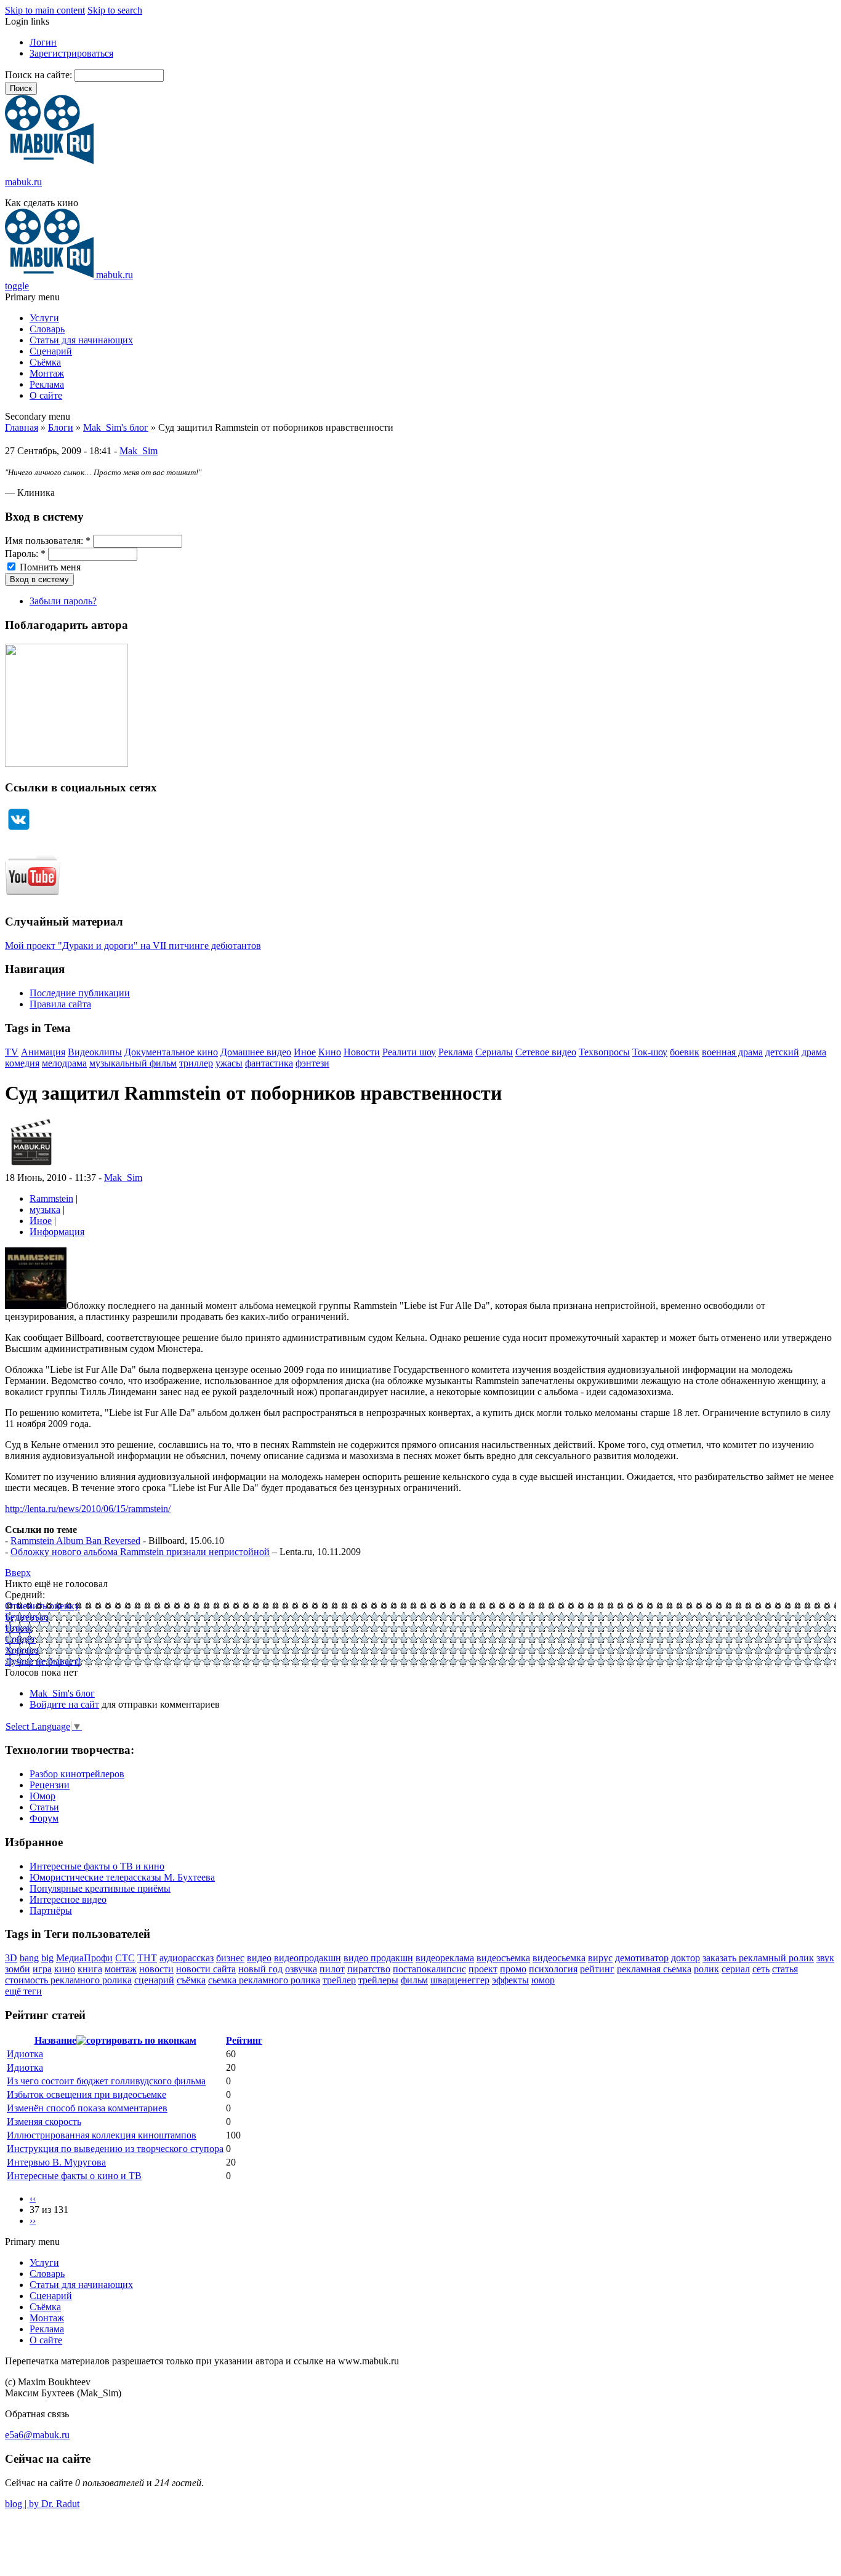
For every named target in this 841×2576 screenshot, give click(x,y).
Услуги (44, 318)
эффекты (510, 1980)
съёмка (191, 1980)
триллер (196, 1063)
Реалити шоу (409, 1052)
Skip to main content (45, 10)
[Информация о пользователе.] (31, 1166)
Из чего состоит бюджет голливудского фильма (106, 2081)
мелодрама (64, 1063)
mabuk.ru (23, 182)
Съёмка (45, 362)
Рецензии (50, 1785)
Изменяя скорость (44, 2122)
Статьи (44, 1807)
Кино (330, 1052)
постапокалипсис (429, 1969)
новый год (260, 1969)
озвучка (301, 1969)
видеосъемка (503, 1958)
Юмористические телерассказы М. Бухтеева (122, 1877)
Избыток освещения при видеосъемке (87, 2094)
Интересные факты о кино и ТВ (74, 2176)
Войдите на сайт (64, 1704)
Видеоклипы (95, 1052)
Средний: (25, 1595)
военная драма (732, 1052)
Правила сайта (60, 1004)
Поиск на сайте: (40, 75)
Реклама (47, 384)
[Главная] (49, 161)
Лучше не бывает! (43, 1661)
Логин (43, 42)
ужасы (229, 1063)
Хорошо (22, 1650)
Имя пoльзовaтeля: (48, 541)
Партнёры (51, 1910)
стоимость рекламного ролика (68, 1980)
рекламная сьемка (654, 1969)
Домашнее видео (256, 1052)
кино (65, 1969)
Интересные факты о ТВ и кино (97, 1866)
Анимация (43, 1052)
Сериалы (494, 1052)
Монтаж (47, 373)
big (47, 1958)
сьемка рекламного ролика (264, 1980)
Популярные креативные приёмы (100, 1888)
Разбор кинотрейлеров (77, 1774)
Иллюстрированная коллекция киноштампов (102, 2135)
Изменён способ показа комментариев (87, 2108)
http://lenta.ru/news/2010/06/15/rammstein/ (88, 1509)
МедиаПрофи (84, 1958)
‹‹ (33, 2198)
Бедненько (27, 1617)
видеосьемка (559, 1958)
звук (825, 1958)
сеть (761, 1969)
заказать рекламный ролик (758, 1958)
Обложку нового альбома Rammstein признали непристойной (140, 1552)
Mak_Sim (139, 451)
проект (483, 1969)
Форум (44, 1818)
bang (29, 1958)
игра (42, 1969)
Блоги (61, 427)
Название (55, 2040)
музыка (45, 1210)
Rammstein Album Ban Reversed (75, 1541)
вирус (600, 1958)
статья (785, 1969)
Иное (305, 1052)
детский (782, 1052)
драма (814, 1052)
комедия (22, 1063)
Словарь (47, 329)
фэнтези (312, 1063)
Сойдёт (20, 1639)
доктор (686, 1958)
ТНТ (147, 1958)
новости (156, 1969)
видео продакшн (378, 1958)
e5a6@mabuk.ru (37, 2435)
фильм (414, 1980)
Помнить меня (49, 567)
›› (33, 2221)
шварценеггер (460, 1980)
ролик (706, 1969)
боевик (685, 1052)
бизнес (230, 1958)
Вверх (18, 1573)
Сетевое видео (546, 1052)
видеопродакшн (308, 1958)
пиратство (369, 1969)
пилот (332, 1969)
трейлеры (378, 1980)
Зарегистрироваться (71, 53)
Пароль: (25, 554)
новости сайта (206, 1969)
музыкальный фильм (133, 1063)
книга (90, 1969)
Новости (362, 1052)
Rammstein (51, 1198)
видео (259, 1958)
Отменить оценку (42, 1606)
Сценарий (51, 351)
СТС (125, 1958)
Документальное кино (171, 1052)
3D (11, 1958)
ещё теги (23, 1991)
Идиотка (25, 2054)
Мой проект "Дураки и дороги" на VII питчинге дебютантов (133, 946)
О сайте (46, 395)
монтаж (121, 1969)
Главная (22, 427)
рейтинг (597, 1969)
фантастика (269, 1063)
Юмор (42, 1796)
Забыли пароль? (63, 601)
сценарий (154, 1980)
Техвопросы (604, 1052)
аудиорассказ (187, 1958)
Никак (18, 1628)
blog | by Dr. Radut (42, 2504)
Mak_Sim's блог (116, 427)
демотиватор (642, 1958)
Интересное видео (68, 1899)
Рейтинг (244, 2040)
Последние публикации (80, 993)
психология (553, 1969)
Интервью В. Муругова (56, 2162)
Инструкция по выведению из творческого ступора (115, 2149)
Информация (57, 1232)
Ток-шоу (650, 1052)
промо (513, 1969)
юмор (543, 1980)
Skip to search (115, 10)
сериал (736, 1969)
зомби (18, 1969)
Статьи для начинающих (81, 340)
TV (12, 1052)
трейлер (339, 1980)
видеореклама (445, 1958)
